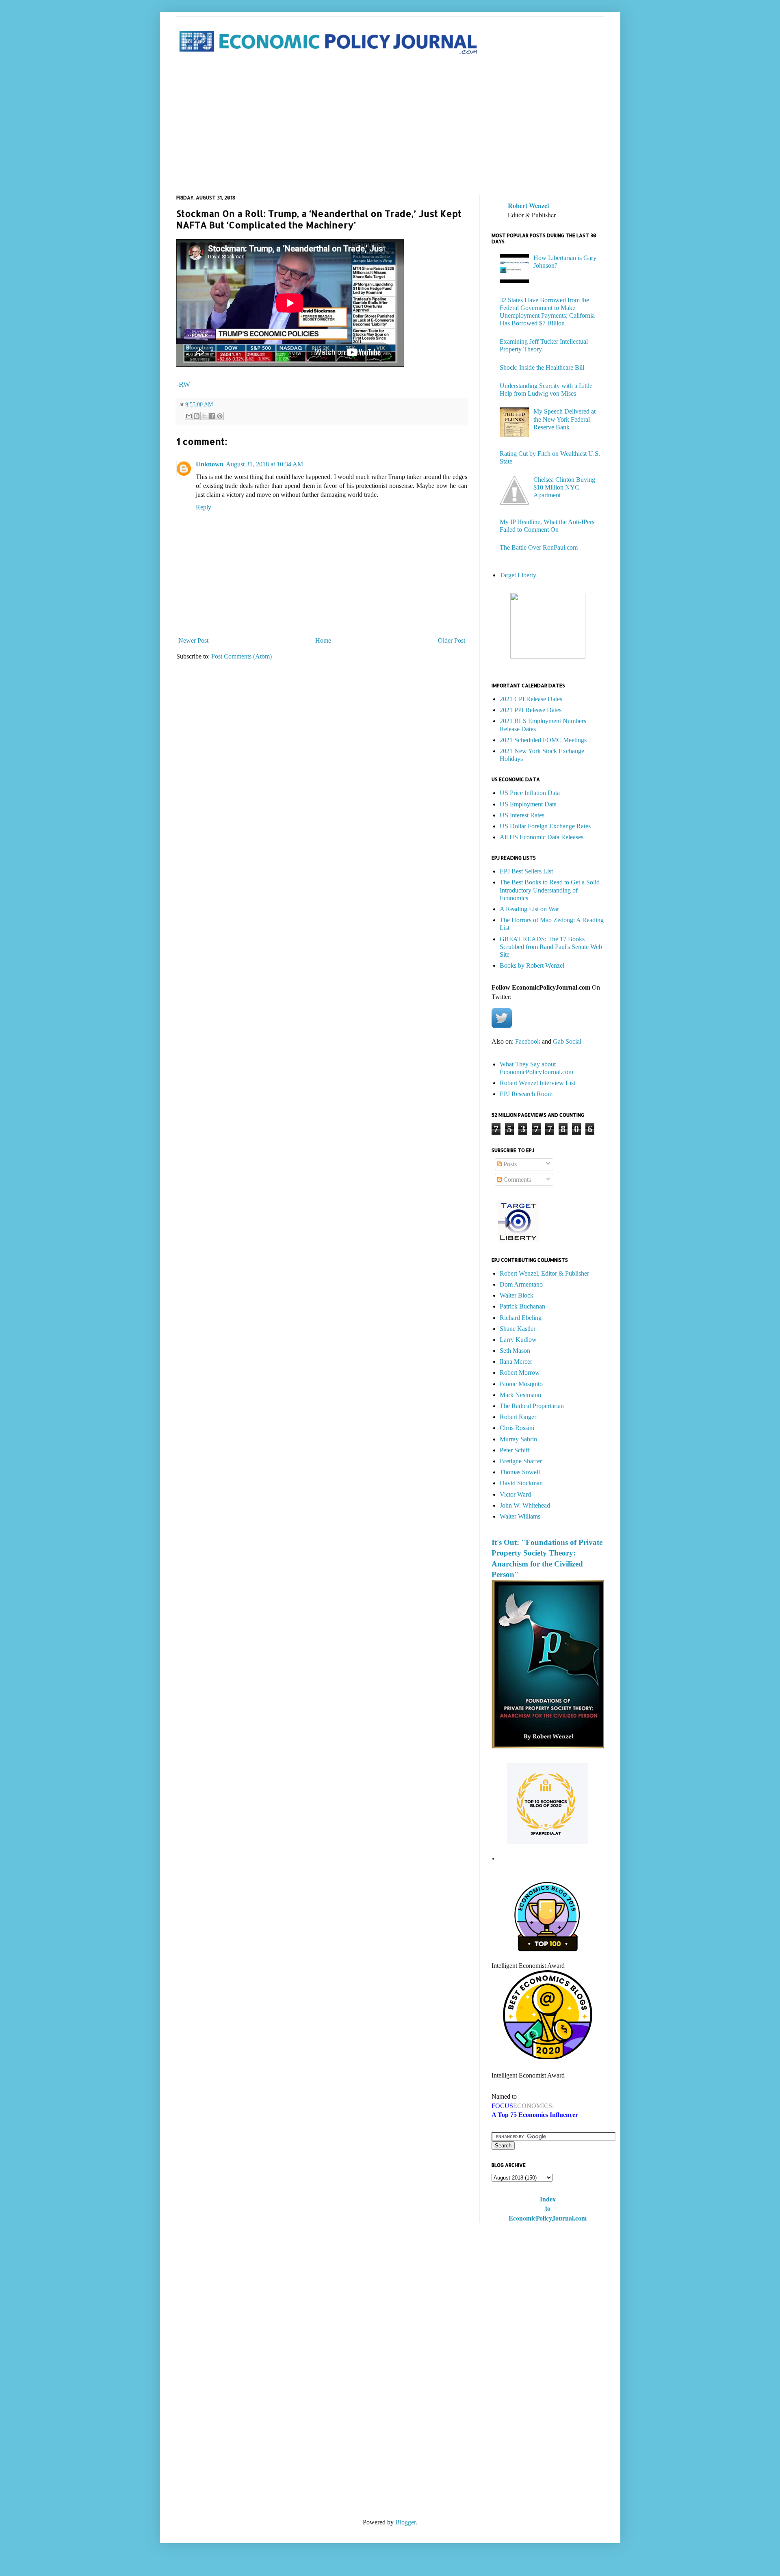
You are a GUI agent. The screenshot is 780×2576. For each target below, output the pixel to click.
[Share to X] (204, 416)
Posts (509, 1164)
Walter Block (517, 1295)
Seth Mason (515, 1351)
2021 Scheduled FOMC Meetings (543, 740)
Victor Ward (515, 1494)
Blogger (405, 2522)
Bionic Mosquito (521, 1384)
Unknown (210, 464)
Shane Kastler (518, 1329)
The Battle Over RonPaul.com (539, 547)
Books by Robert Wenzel (532, 965)
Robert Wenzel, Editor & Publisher (544, 1273)
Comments (516, 1180)
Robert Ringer (518, 1417)
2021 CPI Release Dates (531, 699)
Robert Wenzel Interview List (537, 1083)
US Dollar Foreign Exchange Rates (545, 826)
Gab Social (567, 1041)
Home (323, 640)
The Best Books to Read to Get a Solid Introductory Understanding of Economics (550, 890)
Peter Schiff (515, 1450)
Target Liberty (518, 575)
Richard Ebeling (521, 1318)
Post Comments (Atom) (242, 656)
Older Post (452, 640)
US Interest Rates (522, 815)
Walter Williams (520, 1516)
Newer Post (193, 640)
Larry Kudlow (518, 1340)
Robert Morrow (520, 1372)
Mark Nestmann (520, 1395)
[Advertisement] (390, 126)
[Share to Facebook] (212, 416)
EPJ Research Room (526, 1094)
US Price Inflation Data (530, 793)
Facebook (528, 1041)
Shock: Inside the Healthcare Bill (542, 367)
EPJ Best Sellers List (526, 871)
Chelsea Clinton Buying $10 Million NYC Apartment (564, 487)
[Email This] (189, 416)
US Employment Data (528, 804)
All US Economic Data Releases (542, 837)
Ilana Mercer (516, 1362)
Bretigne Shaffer (521, 1461)
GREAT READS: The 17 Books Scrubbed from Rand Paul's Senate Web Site (551, 947)
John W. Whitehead (525, 1505)
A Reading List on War (529, 909)
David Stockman (521, 1483)
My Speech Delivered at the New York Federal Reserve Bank (564, 419)
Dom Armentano (521, 1284)
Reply (204, 507)
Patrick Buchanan (522, 1306)
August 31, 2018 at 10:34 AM (264, 464)
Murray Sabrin (518, 1439)
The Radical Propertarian (532, 1406)
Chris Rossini (517, 1428)
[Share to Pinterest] (220, 416)
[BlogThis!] (197, 416)
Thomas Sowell (520, 1472)
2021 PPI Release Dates (531, 710)
